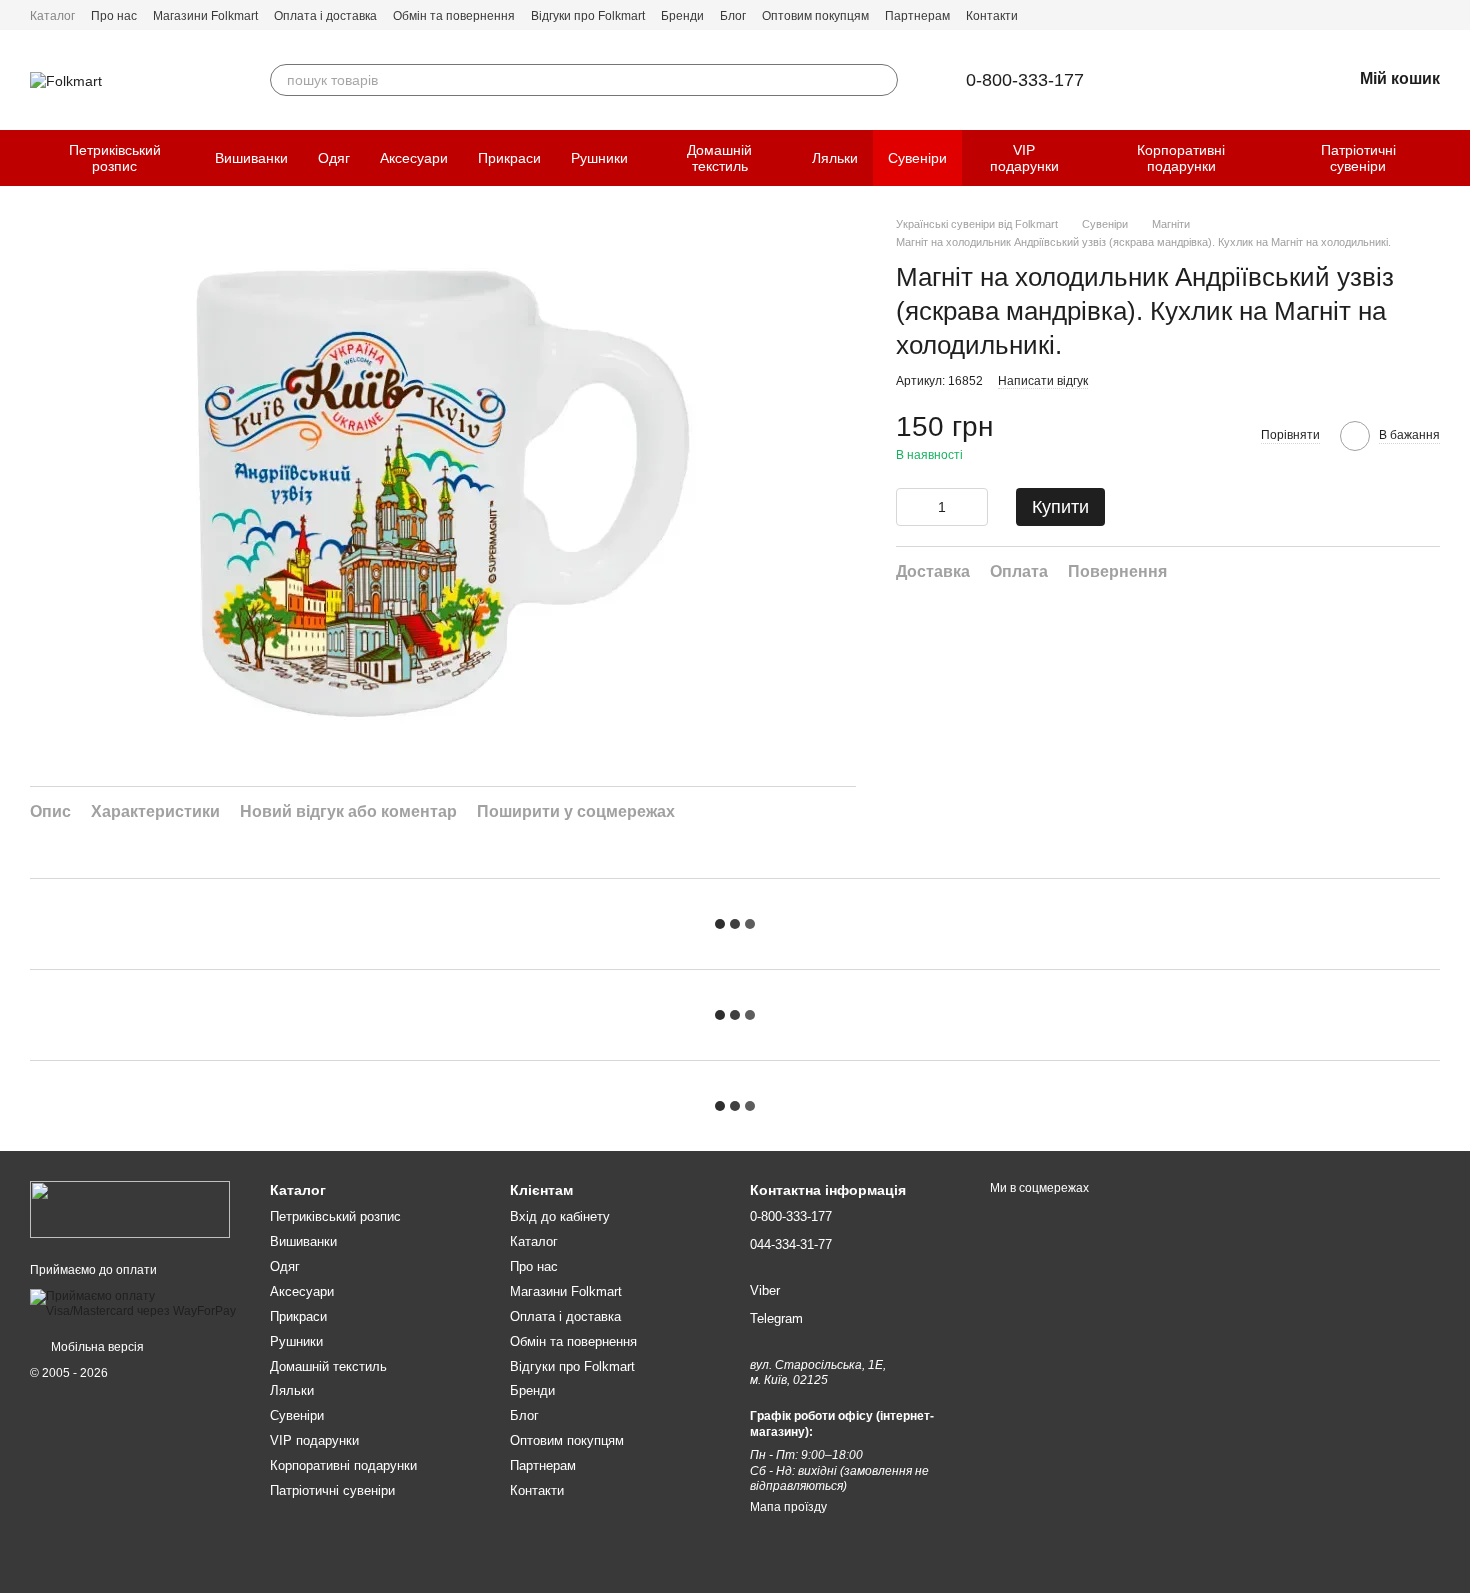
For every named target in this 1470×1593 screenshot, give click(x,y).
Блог (733, 16)
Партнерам (917, 16)
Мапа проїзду (788, 1507)
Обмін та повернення (454, 16)
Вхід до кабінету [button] (560, 1216)
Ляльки (835, 158)
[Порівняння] (1232, 80)
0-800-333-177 (1025, 80)
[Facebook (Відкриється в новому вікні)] (1408, 15)
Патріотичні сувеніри (1358, 158)
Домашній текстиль (719, 158)
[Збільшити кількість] (973, 507)
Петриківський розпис (115, 158)
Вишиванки (251, 158)
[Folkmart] (130, 1209)
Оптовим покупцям (815, 16)
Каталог (52, 16)
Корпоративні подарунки (1181, 158)
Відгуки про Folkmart (588, 16)
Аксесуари (414, 158)
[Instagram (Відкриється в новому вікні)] (1432, 15)
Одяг (334, 158)
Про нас (114, 16)
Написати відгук (1043, 381)
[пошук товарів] (882, 80)
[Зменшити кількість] (911, 507)
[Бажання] (1284, 80)
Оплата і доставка (325, 16)
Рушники (599, 158)
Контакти (992, 16)
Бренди (682, 16)
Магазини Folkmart (205, 16)
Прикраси (509, 158)
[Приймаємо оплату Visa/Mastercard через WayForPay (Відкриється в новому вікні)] (135, 1303)
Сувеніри (917, 158)
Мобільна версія (96, 1347)
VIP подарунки (1024, 158)
